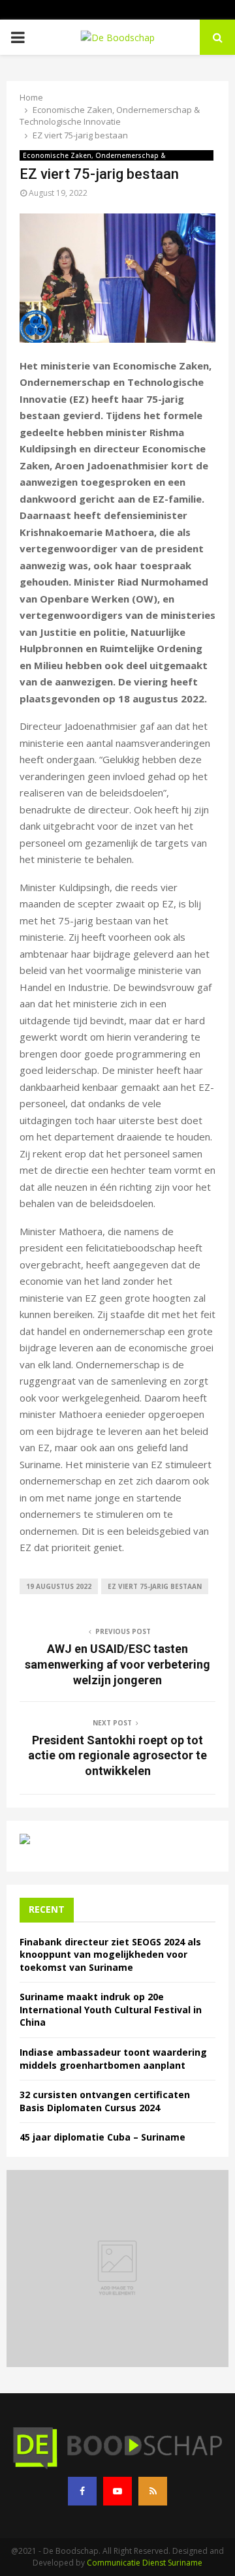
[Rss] (153, 2491)
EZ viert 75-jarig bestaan (155, 1586)
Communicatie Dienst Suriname (145, 2563)
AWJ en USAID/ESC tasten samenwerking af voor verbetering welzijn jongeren (117, 1664)
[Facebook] (82, 2491)
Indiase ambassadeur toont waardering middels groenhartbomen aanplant (113, 2059)
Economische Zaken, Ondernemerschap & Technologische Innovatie (94, 156)
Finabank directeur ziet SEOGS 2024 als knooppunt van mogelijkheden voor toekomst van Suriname (110, 1955)
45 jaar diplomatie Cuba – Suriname (102, 2137)
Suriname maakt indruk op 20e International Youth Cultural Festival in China (111, 2009)
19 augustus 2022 (59, 1586)
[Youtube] (117, 2491)
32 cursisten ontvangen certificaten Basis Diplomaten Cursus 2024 (105, 2101)
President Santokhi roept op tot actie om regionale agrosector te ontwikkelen (117, 1756)
